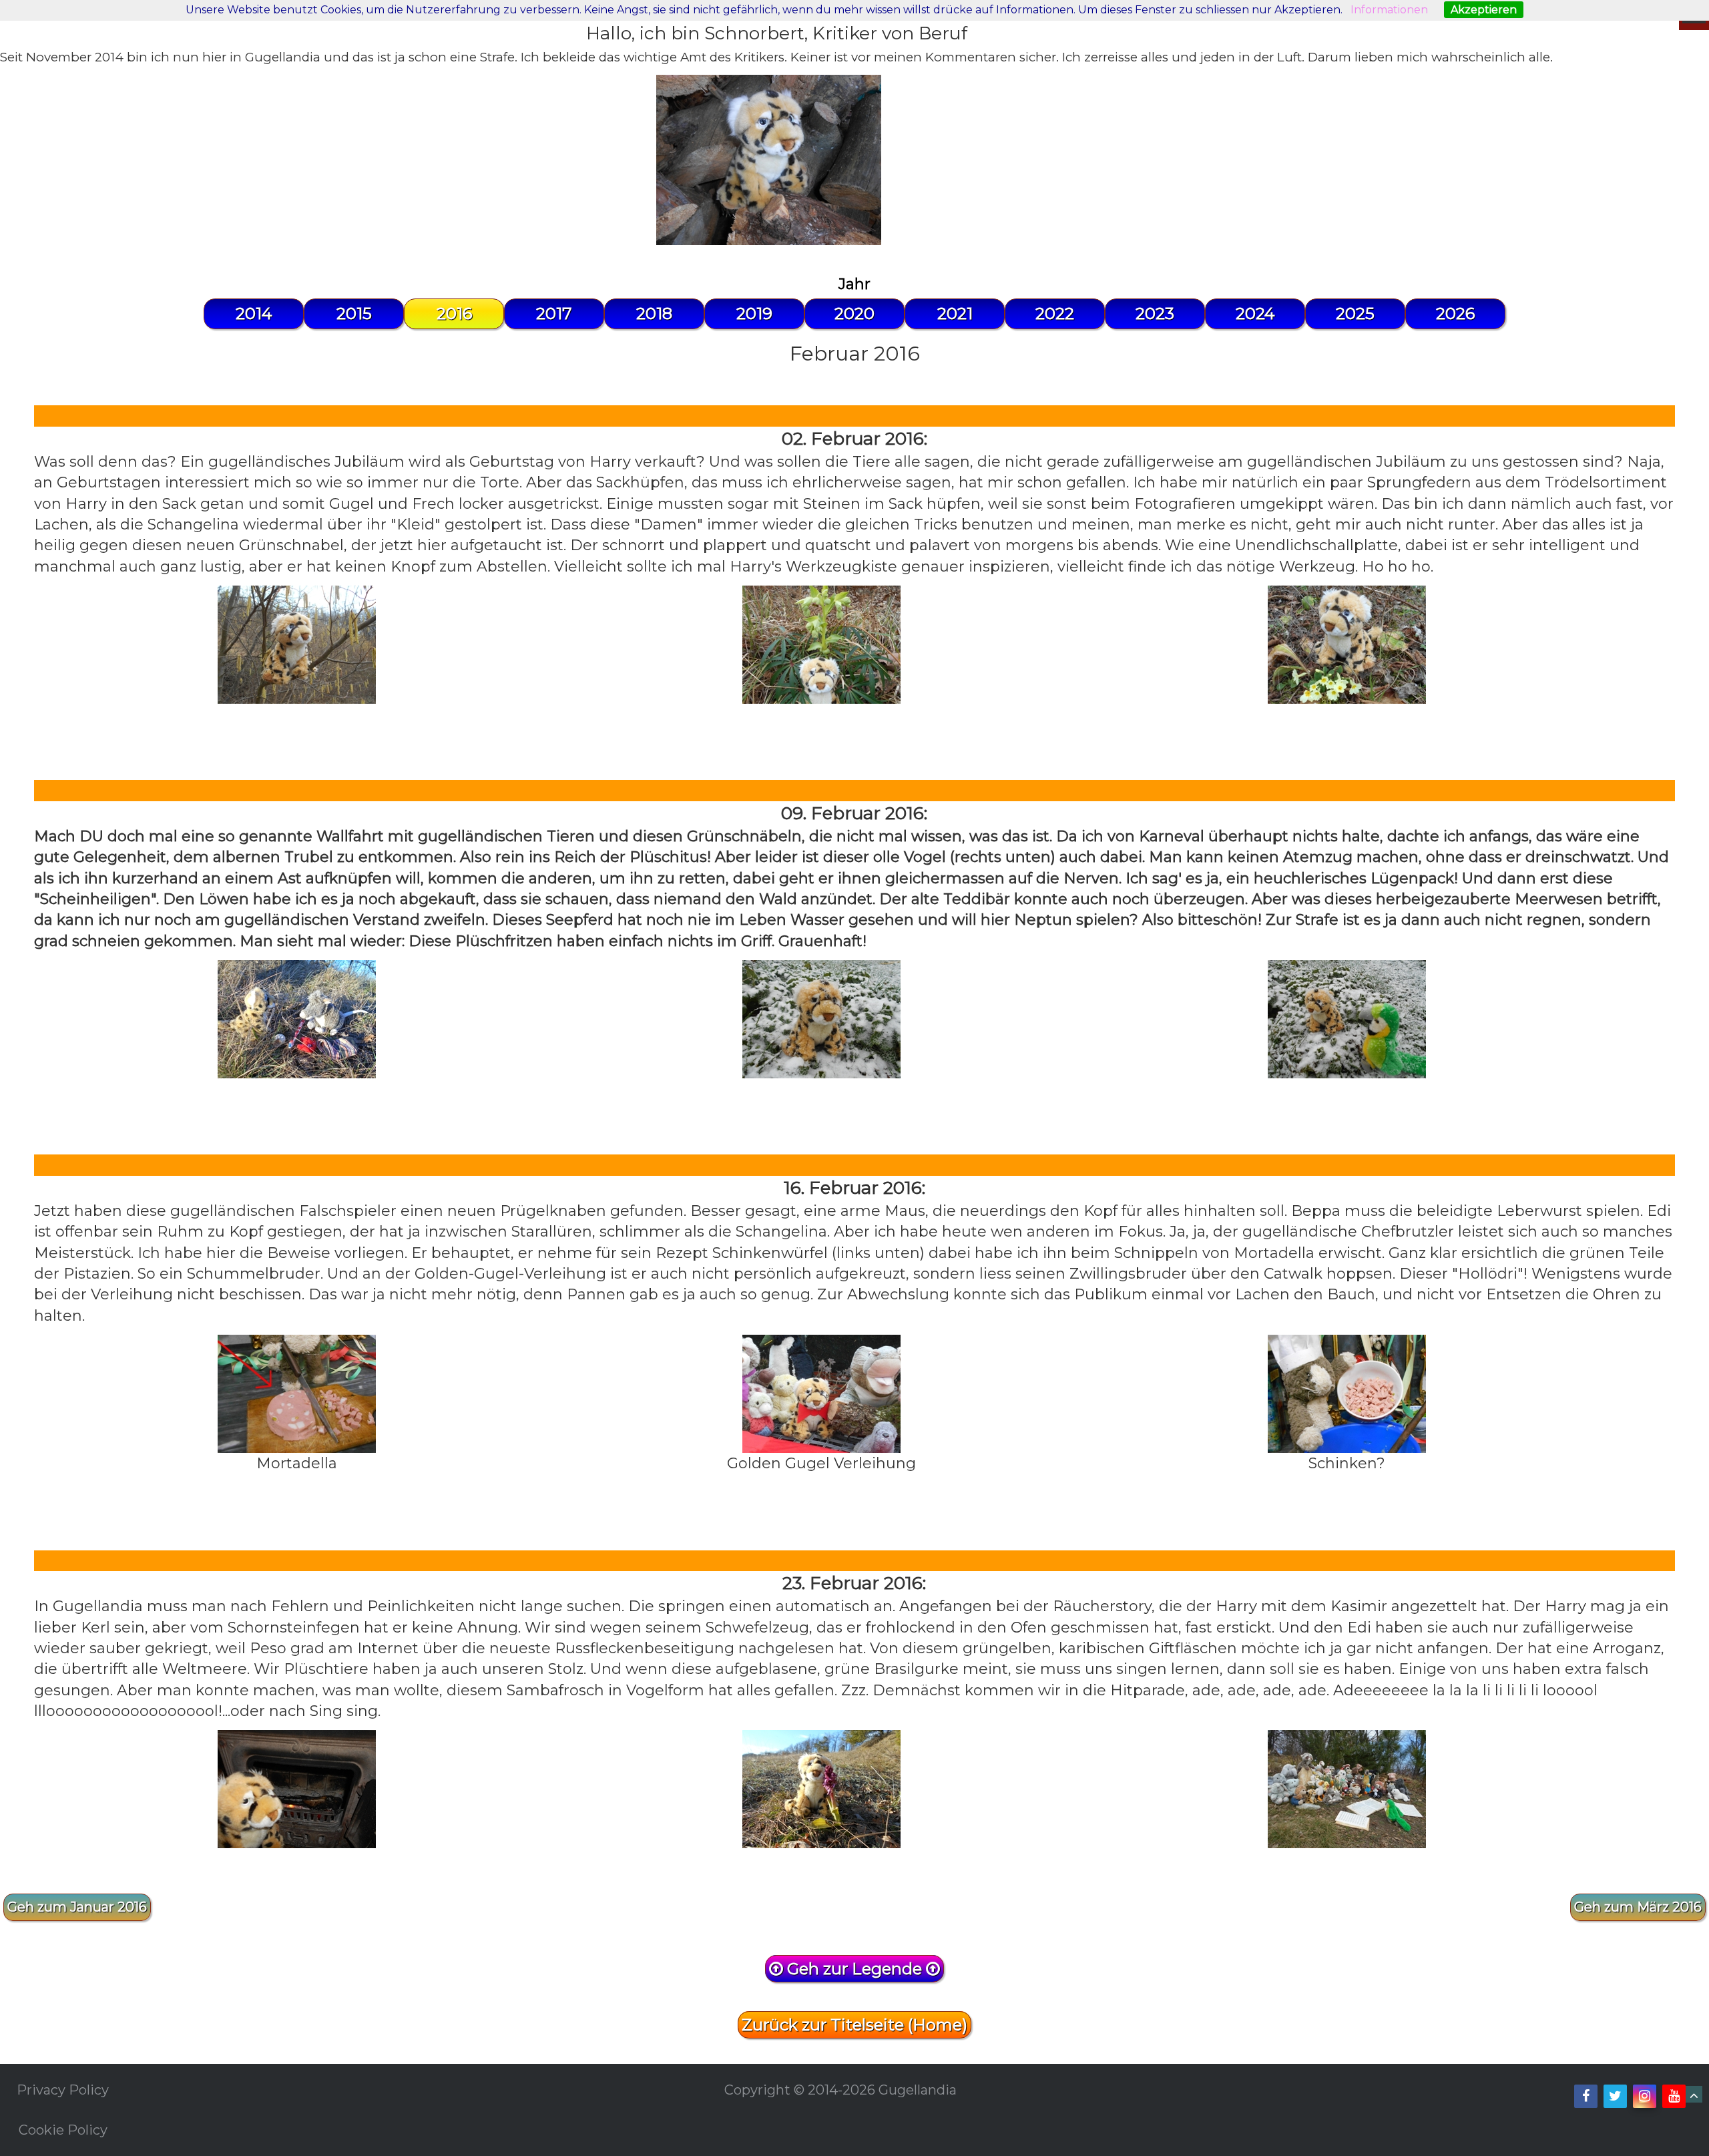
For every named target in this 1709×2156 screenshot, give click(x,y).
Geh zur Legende (854, 1969)
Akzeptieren (1484, 10)
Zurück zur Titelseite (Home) (854, 2025)
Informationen (1389, 10)
